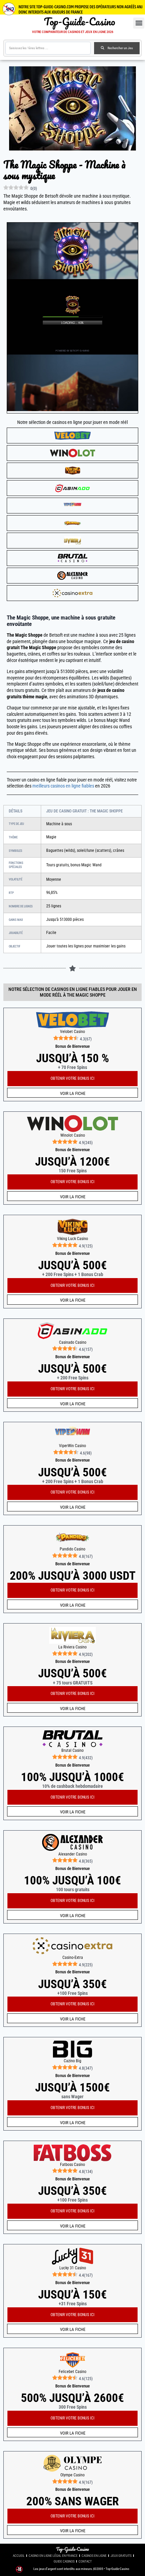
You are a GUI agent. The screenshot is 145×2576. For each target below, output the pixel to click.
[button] (139, 23)
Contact (85, 2561)
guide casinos (64, 2561)
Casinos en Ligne (94, 2556)
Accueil (19, 2556)
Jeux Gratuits (121, 2556)
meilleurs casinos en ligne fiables (63, 786)
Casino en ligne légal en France (53, 2556)
